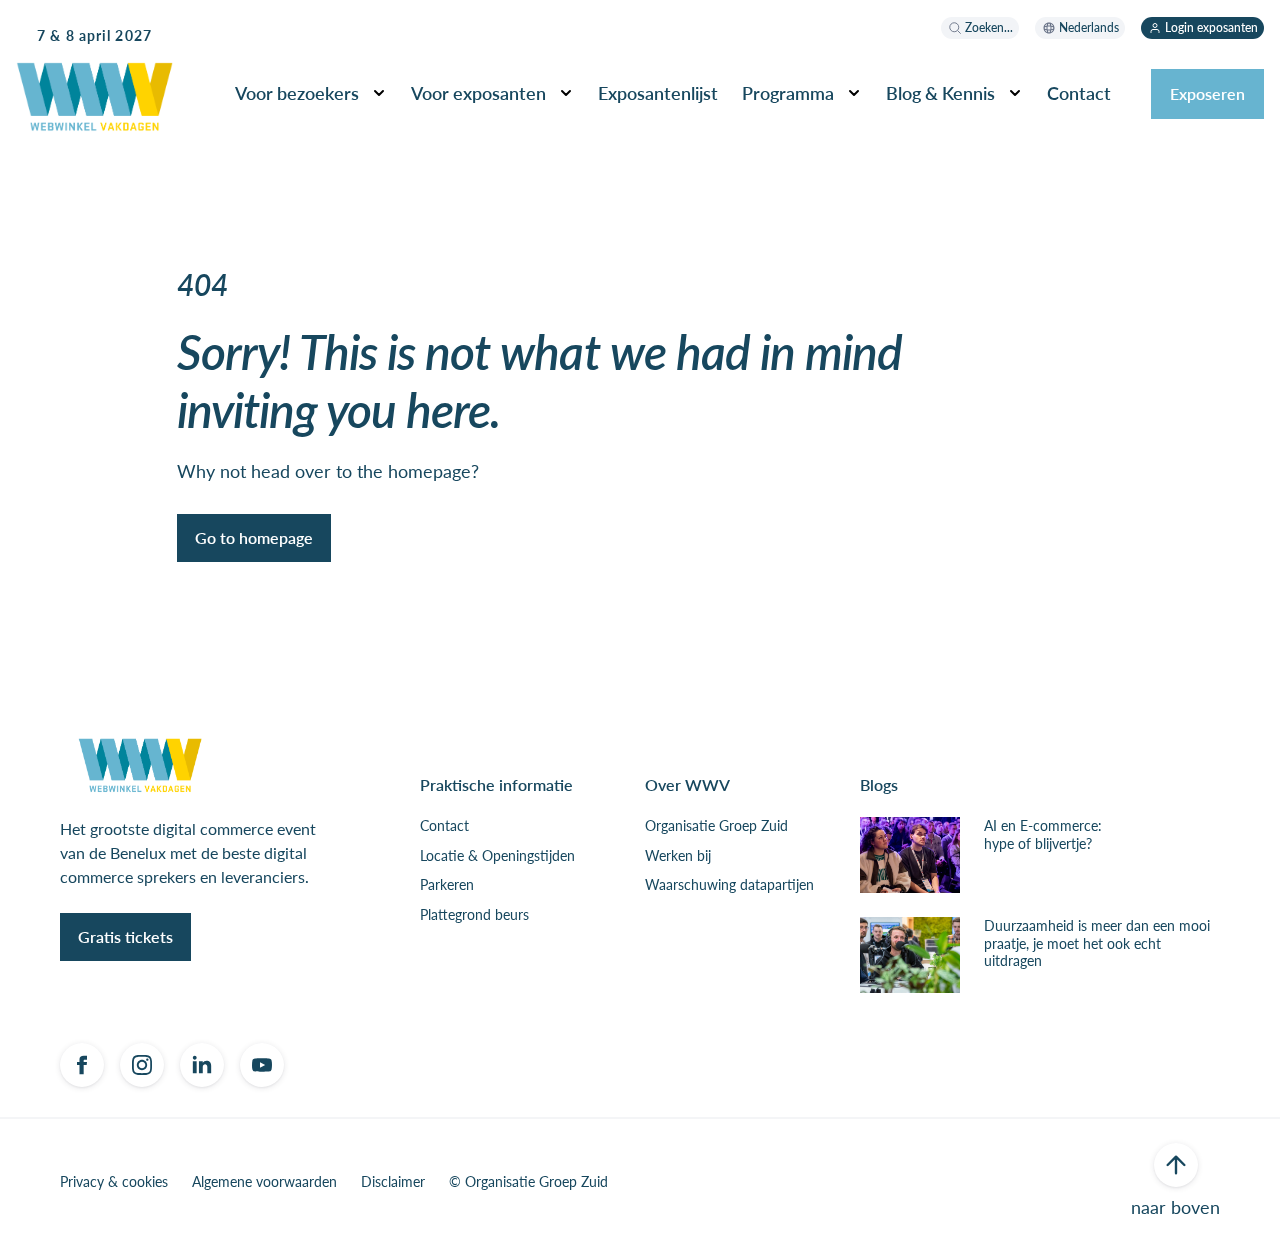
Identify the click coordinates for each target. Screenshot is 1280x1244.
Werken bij (678, 856)
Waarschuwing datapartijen (729, 885)
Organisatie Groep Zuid (716, 826)
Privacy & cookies (114, 1182)
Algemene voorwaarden (264, 1182)
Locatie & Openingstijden (497, 856)
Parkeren (447, 885)
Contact (444, 826)
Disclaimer (393, 1182)
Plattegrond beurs (474, 915)
